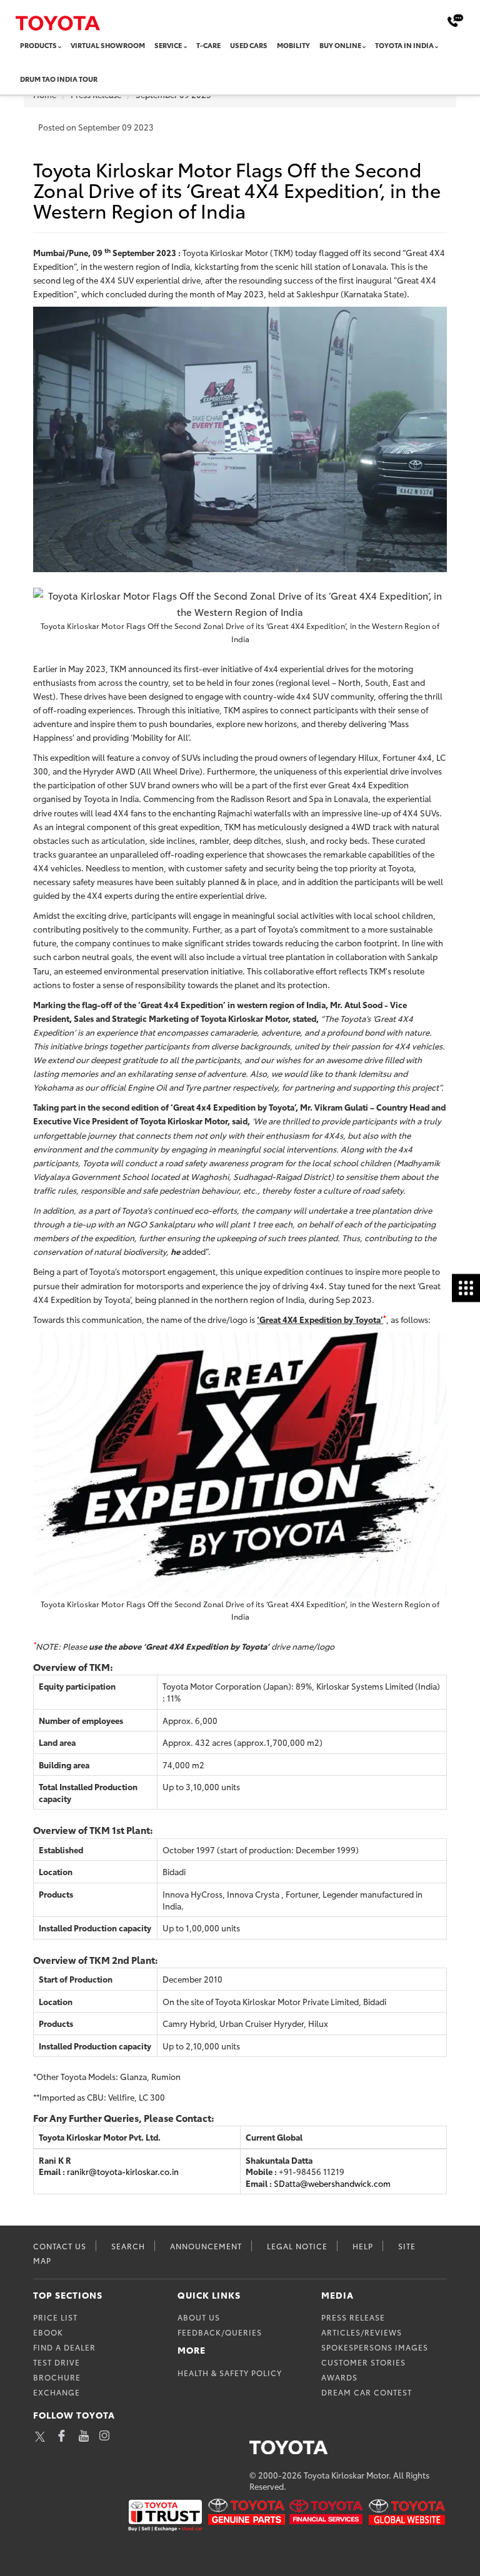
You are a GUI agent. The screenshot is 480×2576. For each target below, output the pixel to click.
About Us (199, 2317)
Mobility (293, 45)
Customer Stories (363, 2362)
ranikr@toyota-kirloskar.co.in (123, 2171)
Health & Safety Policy (230, 2373)
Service (168, 45)
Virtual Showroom (108, 45)
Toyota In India (404, 45)
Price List (55, 2317)
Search (128, 2246)
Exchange (57, 2392)
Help (363, 2246)
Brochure (57, 2377)
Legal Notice (297, 2246)
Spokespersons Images (375, 2347)
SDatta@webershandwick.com (332, 2183)
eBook (48, 2332)
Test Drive (57, 2362)
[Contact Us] (455, 20)
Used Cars (249, 45)
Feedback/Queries (220, 2332)
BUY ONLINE (340, 45)
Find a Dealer (64, 2347)
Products (38, 45)
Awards (339, 2377)
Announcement (206, 2246)
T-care (208, 45)
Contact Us (60, 2246)
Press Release (353, 2317)
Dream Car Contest (367, 2392)
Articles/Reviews (362, 2332)
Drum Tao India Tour (59, 79)
